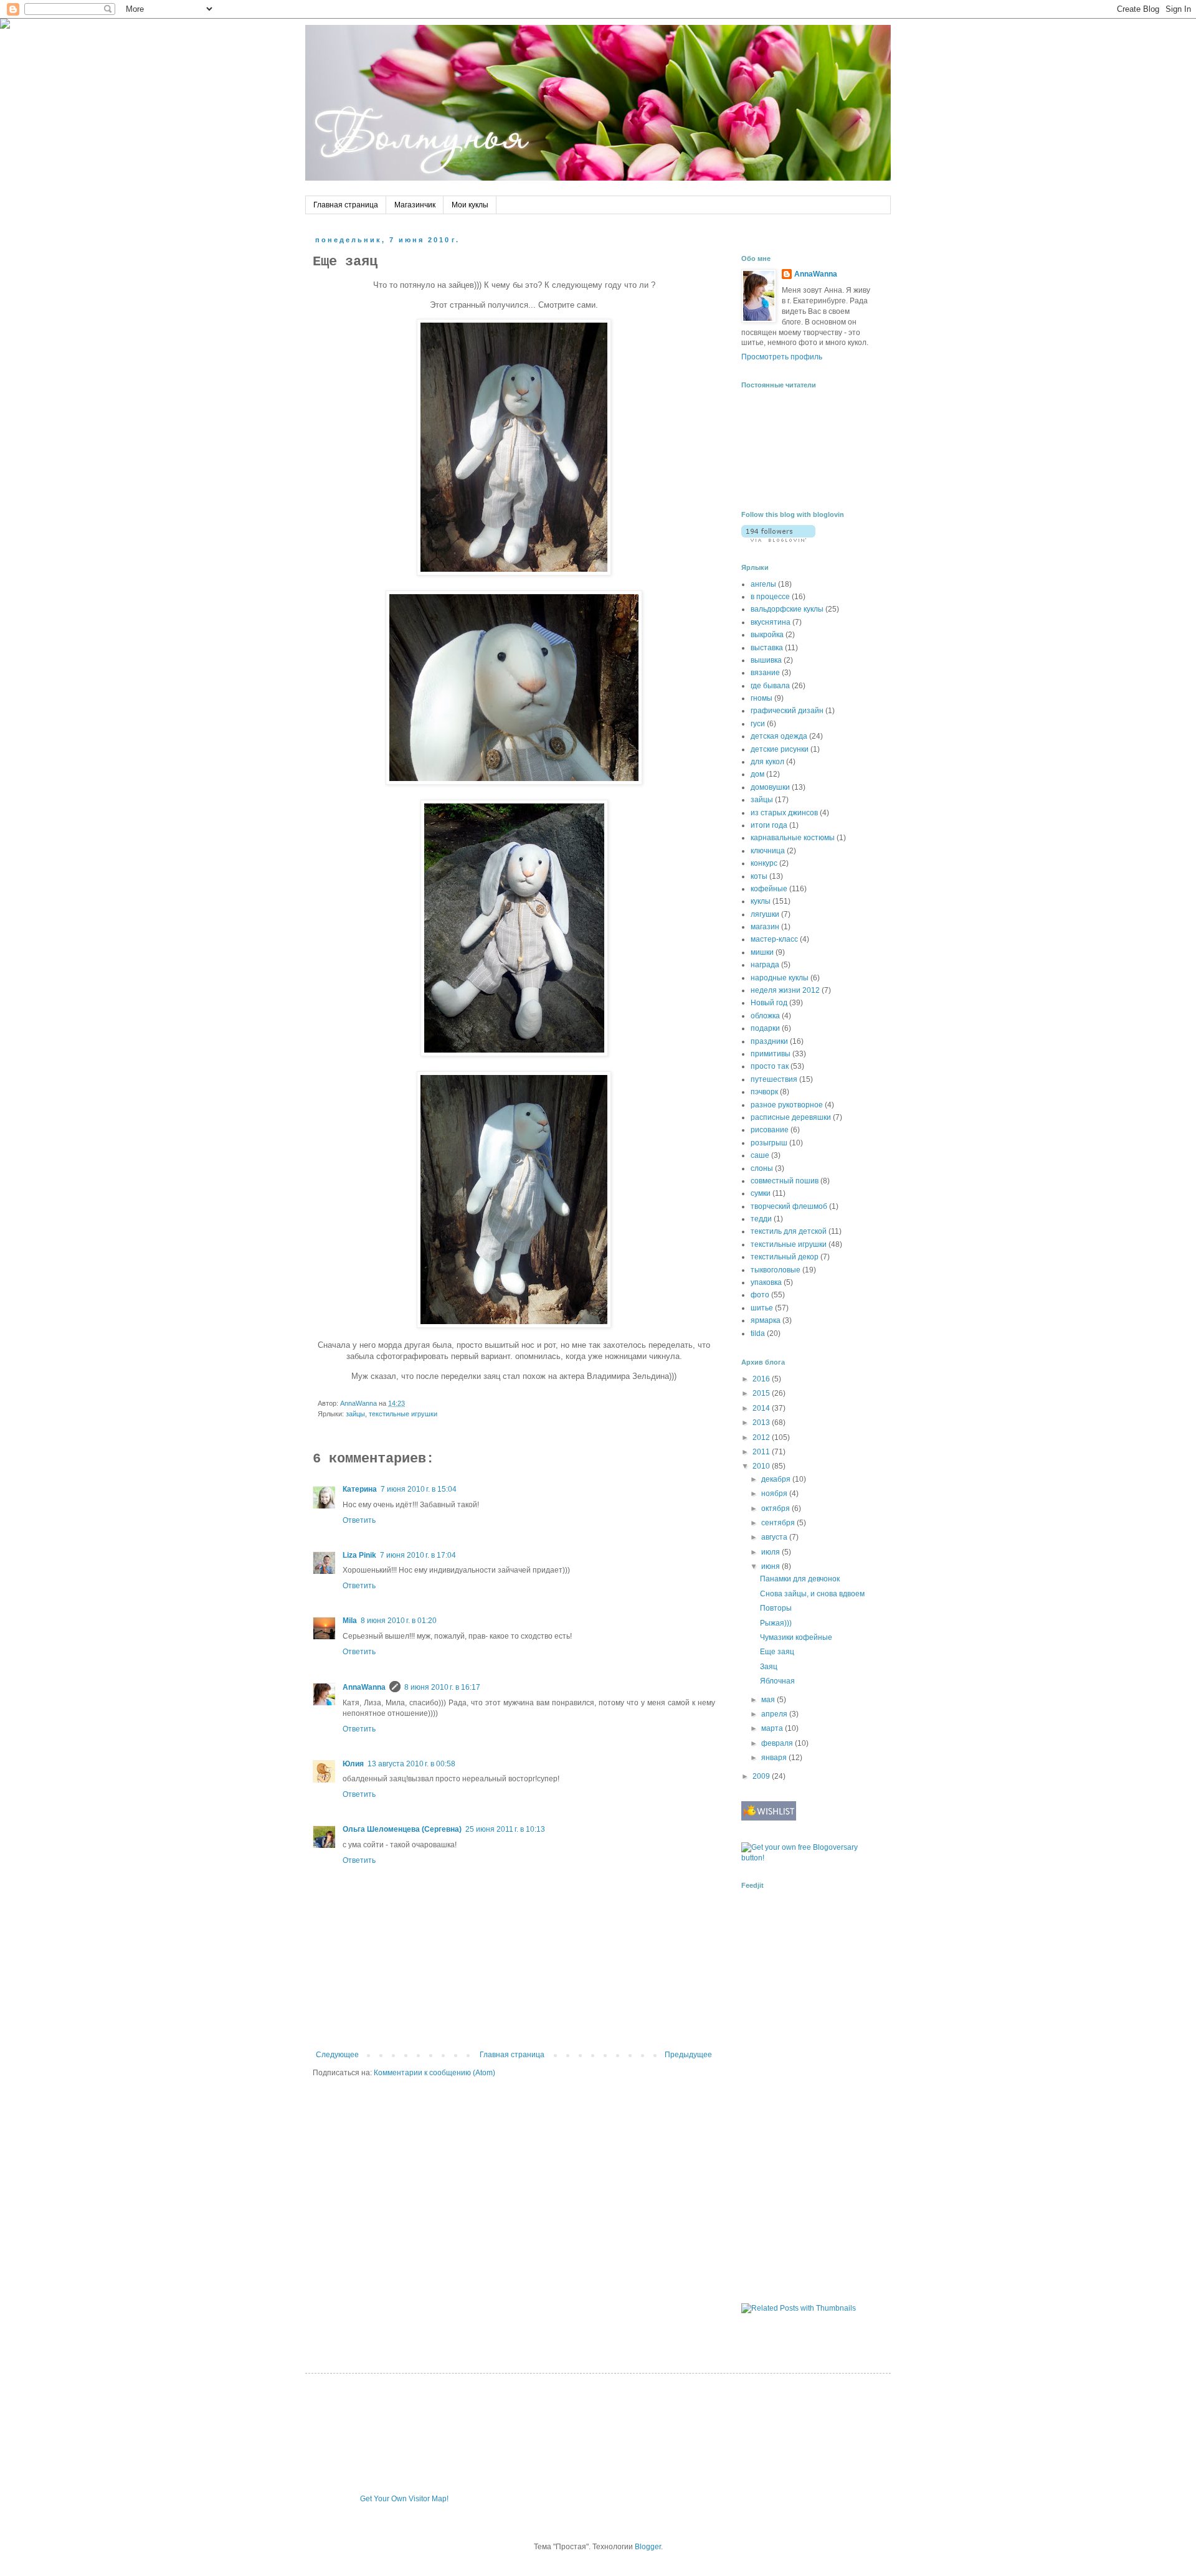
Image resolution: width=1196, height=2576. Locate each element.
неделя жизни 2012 (785, 990)
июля (771, 1552)
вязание (765, 673)
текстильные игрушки (403, 1414)
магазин (765, 927)
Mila (350, 1621)
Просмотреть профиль (782, 357)
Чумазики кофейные (796, 1637)
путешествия (774, 1079)
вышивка (766, 660)
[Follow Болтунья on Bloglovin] (778, 539)
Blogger (648, 2547)
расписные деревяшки (791, 1117)
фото (760, 1295)
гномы (762, 698)
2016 (762, 1379)
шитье (762, 1308)
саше (760, 1155)
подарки (765, 1028)
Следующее (337, 2055)
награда (765, 965)
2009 (762, 1776)
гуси (758, 724)
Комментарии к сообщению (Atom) (434, 2073)
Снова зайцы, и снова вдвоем (812, 1594)
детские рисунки (780, 749)
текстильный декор (785, 1257)
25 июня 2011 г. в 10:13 (505, 1829)
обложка (765, 1016)
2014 (762, 1408)
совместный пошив (785, 1181)
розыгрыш (769, 1143)
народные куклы (780, 978)
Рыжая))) (776, 1623)
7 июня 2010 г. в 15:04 (419, 1489)
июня (771, 1566)
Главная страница (346, 205)
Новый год (769, 1003)
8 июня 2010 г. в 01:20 (399, 1621)
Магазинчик (415, 205)
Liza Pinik (359, 1555)
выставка (767, 648)
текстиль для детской (789, 1231)
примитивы (771, 1054)
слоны (762, 1168)
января (775, 1758)
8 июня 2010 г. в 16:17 (442, 1687)
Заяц (769, 1667)
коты (759, 876)
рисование (770, 1130)
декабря (777, 1479)
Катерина (360, 1489)
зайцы (355, 1414)
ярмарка (766, 1320)
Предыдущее (688, 2055)
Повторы (776, 1608)
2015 (762, 1393)
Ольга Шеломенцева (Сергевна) (402, 1829)
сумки (761, 1193)
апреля (775, 1714)
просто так (770, 1066)
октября (776, 1508)
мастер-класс (774, 939)
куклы (761, 901)
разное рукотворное (787, 1105)
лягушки (765, 914)
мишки (762, 952)
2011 (762, 1452)
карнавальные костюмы (793, 838)
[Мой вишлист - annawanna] (769, 1818)
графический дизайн (787, 711)
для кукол (767, 762)
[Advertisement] (779, 2095)
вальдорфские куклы (787, 609)
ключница (768, 851)
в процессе (770, 597)
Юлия (353, 1764)
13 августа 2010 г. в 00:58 (411, 1764)
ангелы (763, 584)
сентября (779, 1523)
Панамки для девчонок (800, 1579)
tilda (758, 1333)
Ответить (359, 1520)
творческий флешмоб (789, 1206)
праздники (769, 1041)
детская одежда (779, 736)
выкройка (767, 635)
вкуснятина (771, 622)
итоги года (769, 825)
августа (775, 1537)
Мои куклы (470, 205)
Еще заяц (777, 1652)
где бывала (770, 686)
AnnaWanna (364, 1687)
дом (757, 774)
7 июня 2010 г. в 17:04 (418, 1555)
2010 (762, 1466)
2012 (762, 1437)
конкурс (764, 863)
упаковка (766, 1282)
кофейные (769, 889)
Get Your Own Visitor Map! (404, 2499)
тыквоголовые (776, 1270)
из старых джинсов (784, 813)
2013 (762, 1423)
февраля (778, 1743)
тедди (761, 1219)
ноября (775, 1494)
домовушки (770, 787)
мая (769, 1700)
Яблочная (777, 1681)
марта (773, 1728)
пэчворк (764, 1092)
